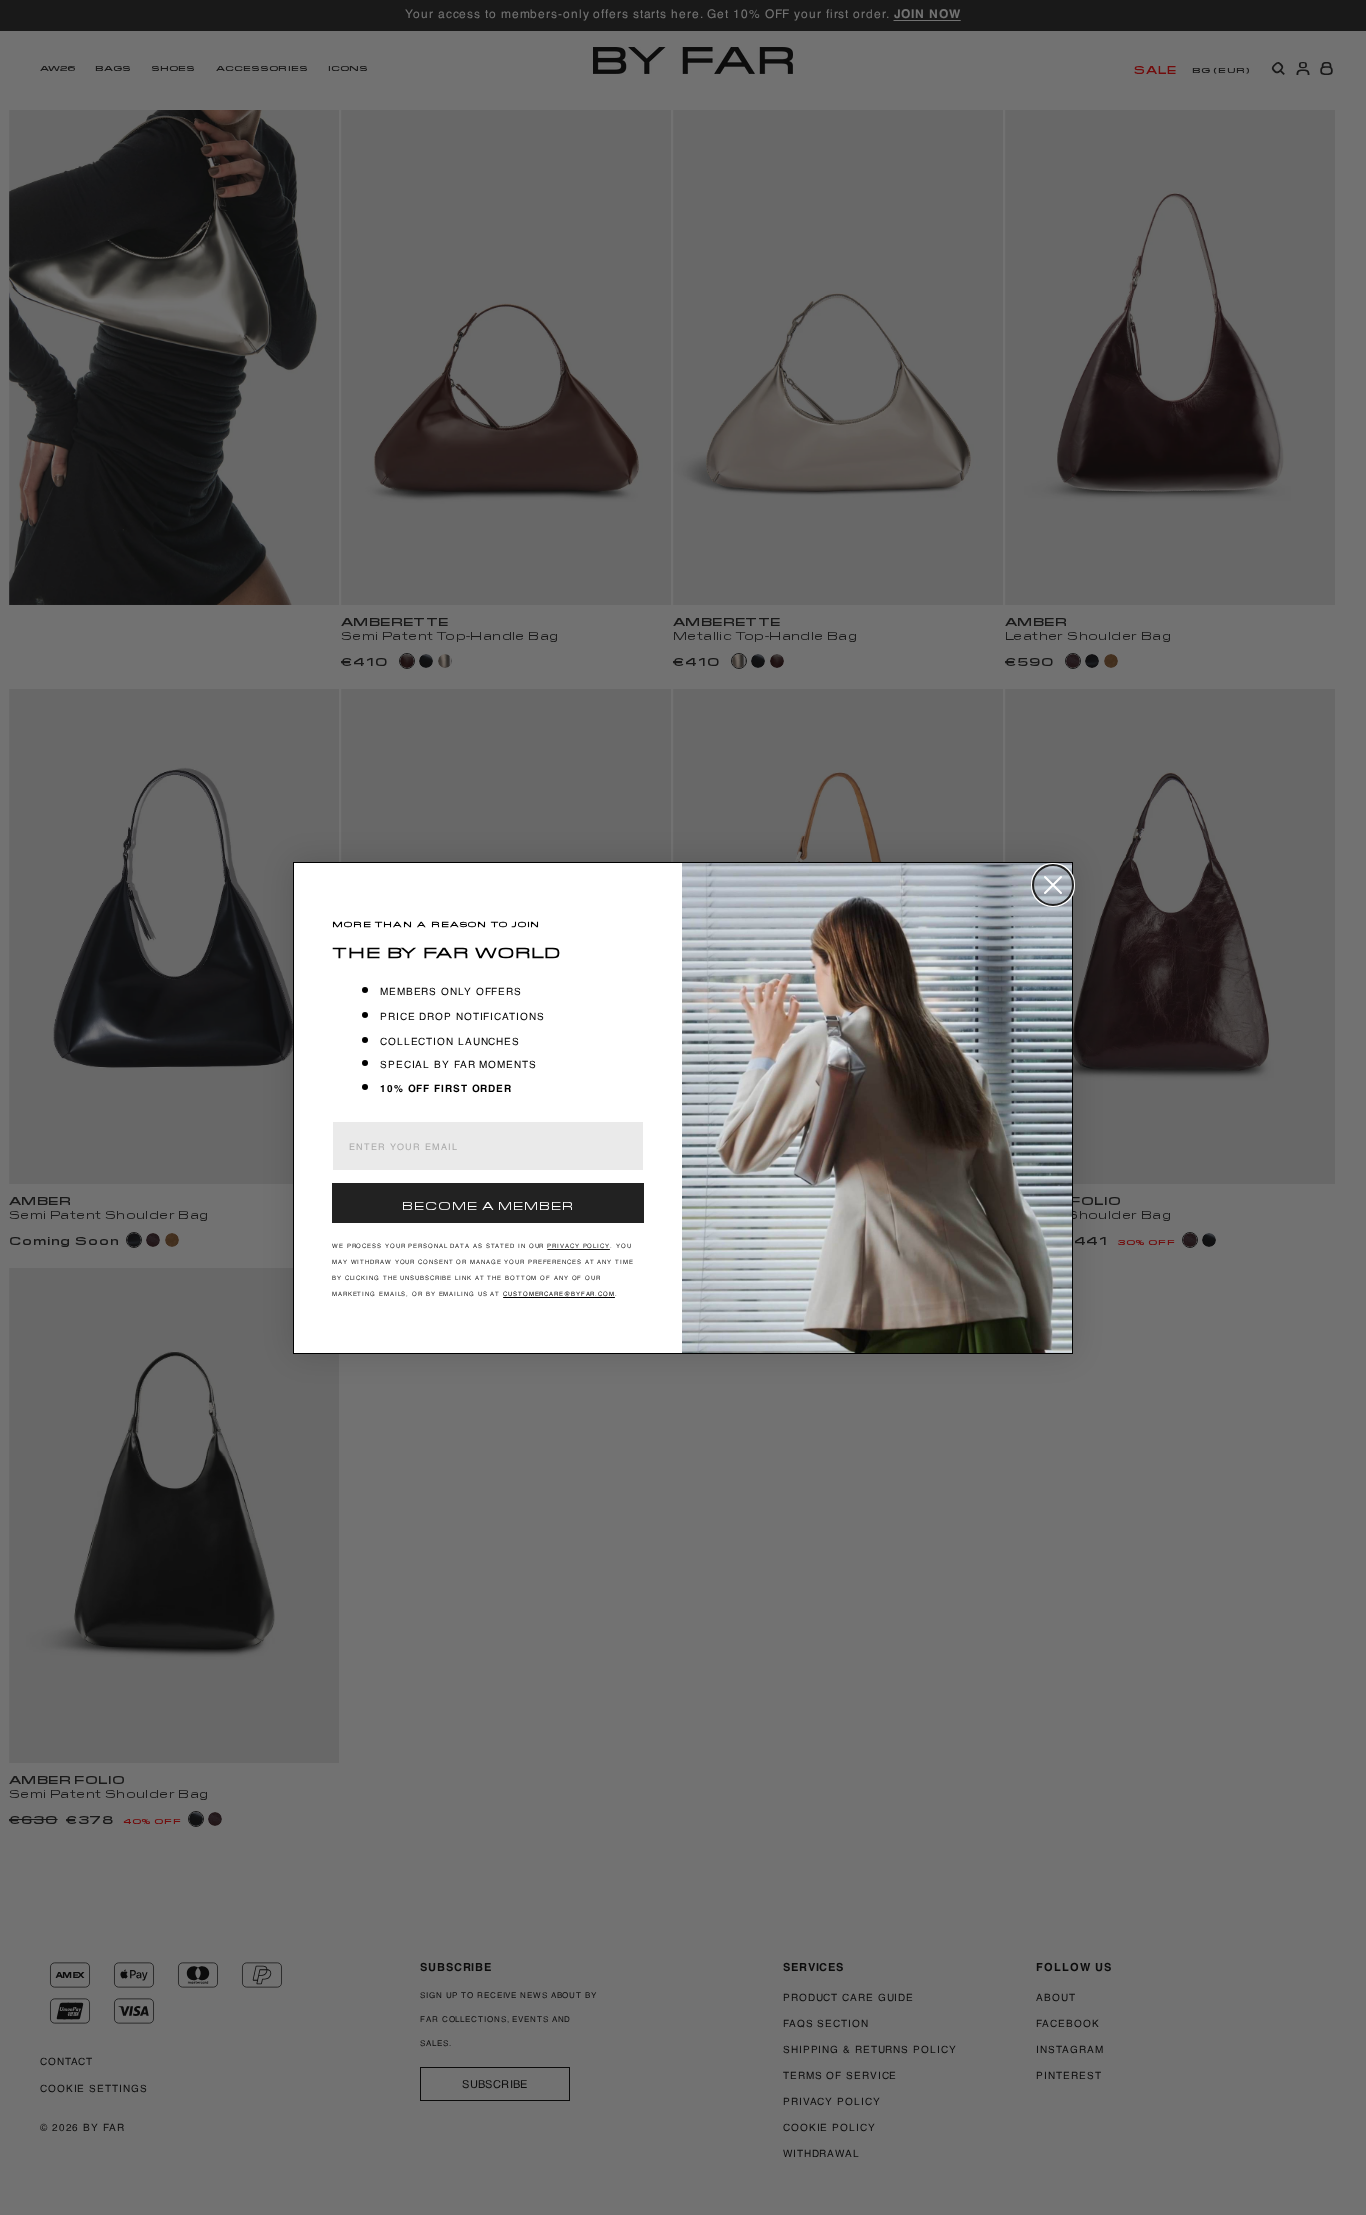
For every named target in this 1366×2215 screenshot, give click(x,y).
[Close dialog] (1053, 885)
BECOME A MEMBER (488, 1203)
